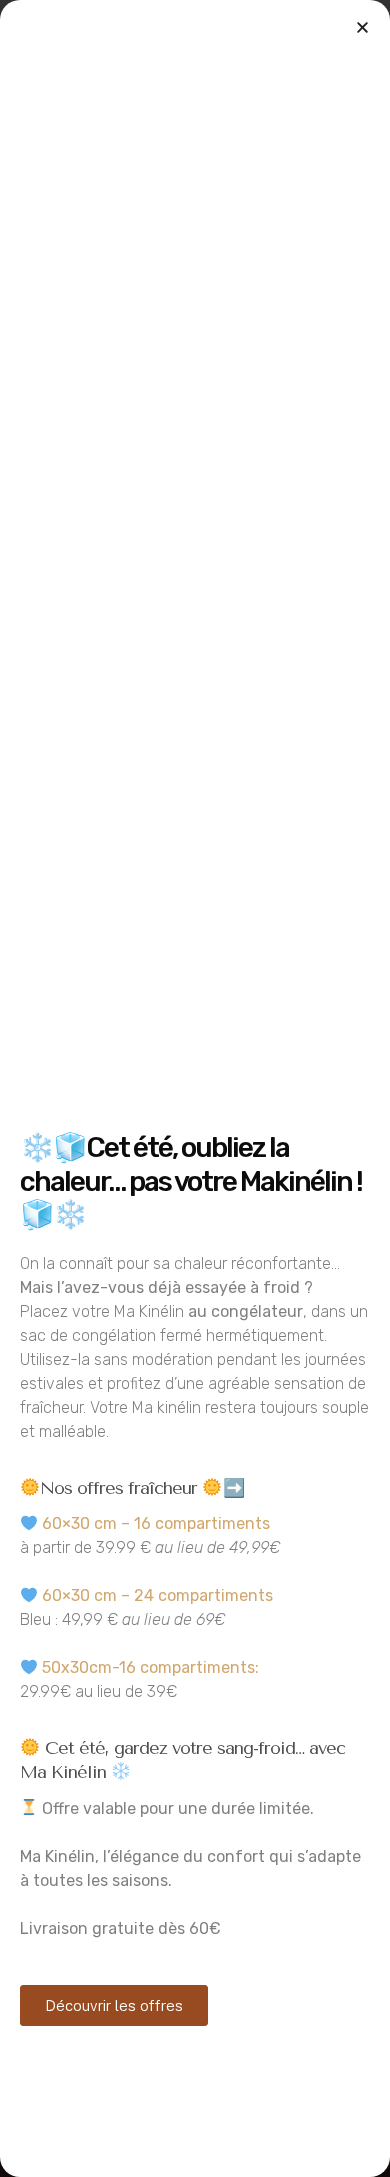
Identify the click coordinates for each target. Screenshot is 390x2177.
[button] (362, 27)
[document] (195, 1088)
